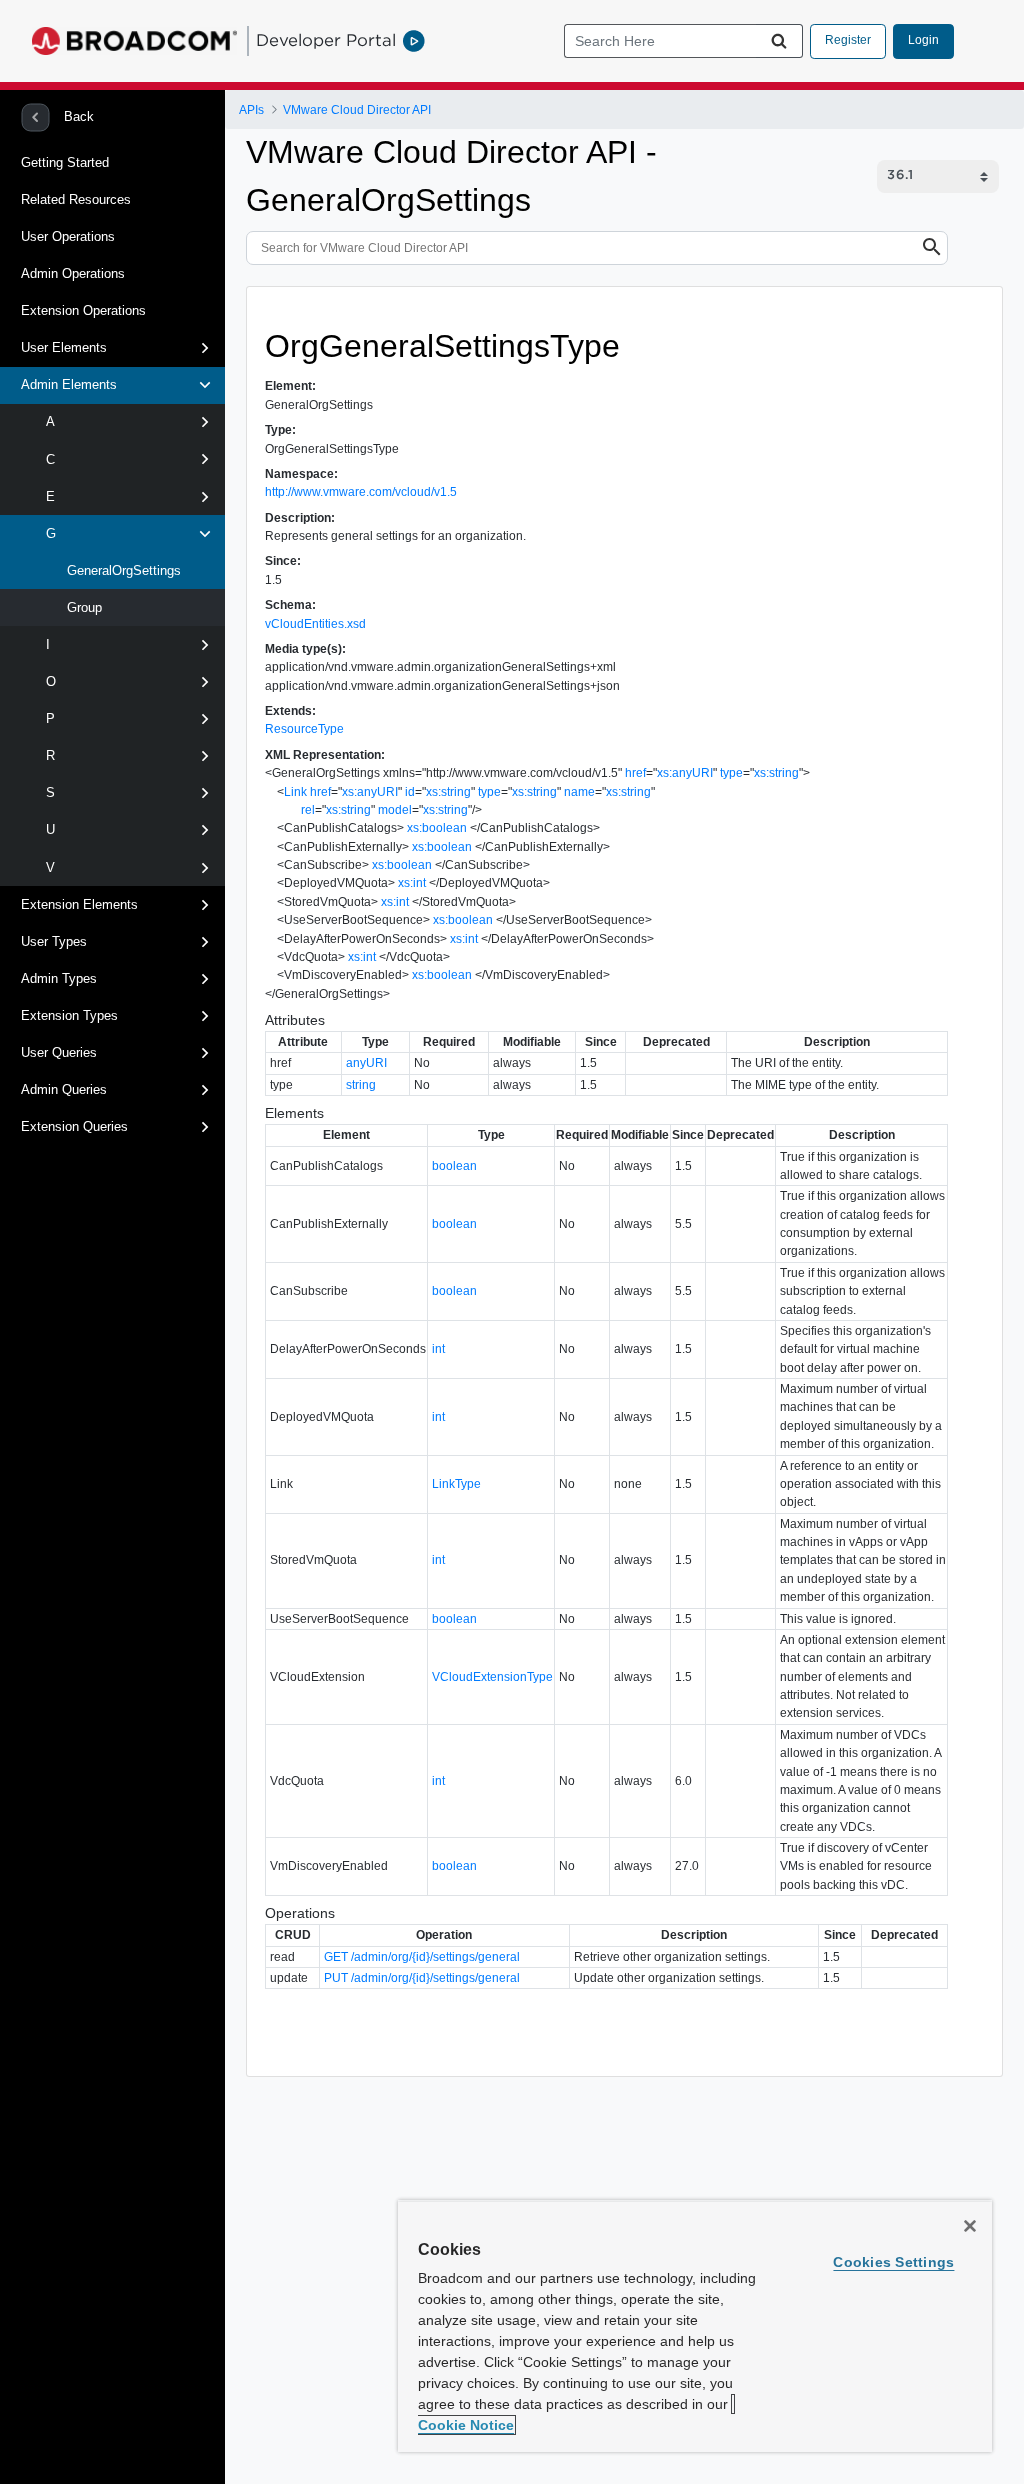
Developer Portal (326, 40)
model (395, 810)
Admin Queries (64, 1089)
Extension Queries (74, 1126)
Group (82, 607)
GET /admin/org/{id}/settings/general (422, 1957)
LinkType (456, 1484)
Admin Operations (73, 273)
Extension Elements (79, 904)
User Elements (64, 347)
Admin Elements (69, 384)
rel (308, 810)
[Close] (970, 2226)
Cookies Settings (893, 2262)
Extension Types (69, 1015)
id (410, 792)
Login (923, 40)
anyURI (366, 1063)
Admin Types (59, 978)
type (731, 773)
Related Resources (76, 199)
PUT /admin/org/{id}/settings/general (422, 1978)
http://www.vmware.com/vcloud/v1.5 (361, 492)
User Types (54, 941)
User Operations (68, 236)
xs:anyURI (685, 773)
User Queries (59, 1052)
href (635, 773)
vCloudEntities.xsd (315, 624)
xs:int (412, 883)
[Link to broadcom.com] (134, 41)
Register (848, 40)
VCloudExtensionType (492, 1677)
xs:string (776, 773)
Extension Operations (83, 310)
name (579, 792)
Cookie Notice (466, 2425)
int (438, 1349)
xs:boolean (437, 828)
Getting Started (65, 162)
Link (295, 792)
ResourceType (304, 729)
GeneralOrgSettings (122, 570)
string (361, 1085)
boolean (454, 1166)
